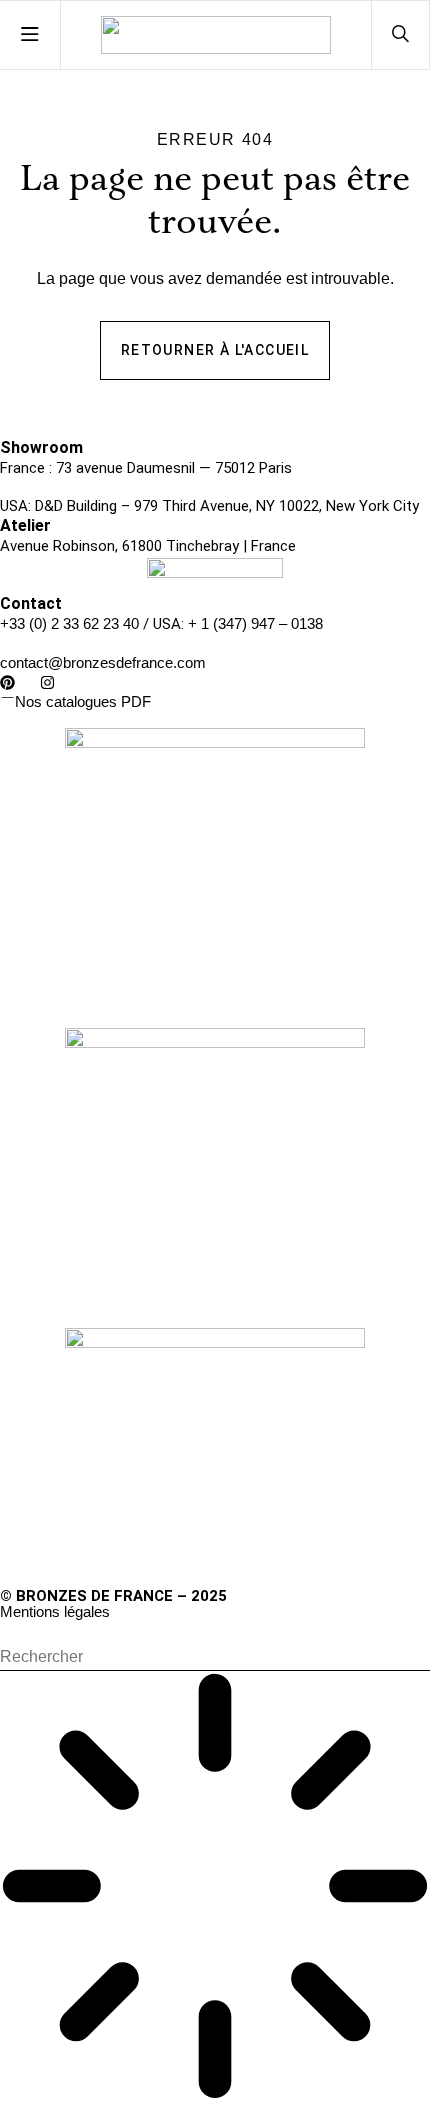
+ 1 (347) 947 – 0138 (255, 623)
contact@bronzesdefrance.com (103, 662)
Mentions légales (55, 1611)
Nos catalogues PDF (83, 701)
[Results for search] (215, 1889)
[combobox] (215, 1657)
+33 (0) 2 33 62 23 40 (69, 623)
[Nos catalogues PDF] (7, 697)
